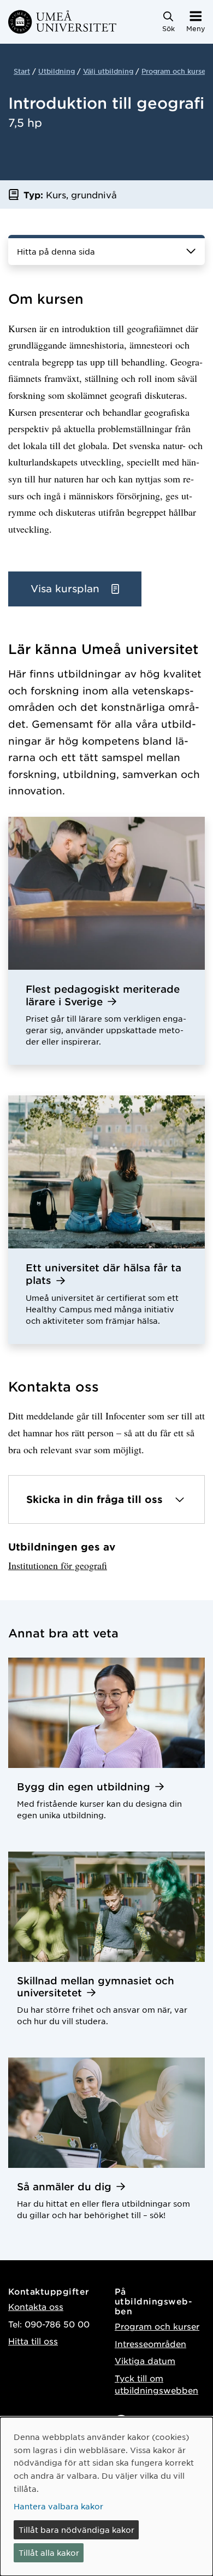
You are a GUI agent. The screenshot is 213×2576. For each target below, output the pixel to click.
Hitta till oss (33, 2341)
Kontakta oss (36, 2306)
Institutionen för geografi (58, 1565)
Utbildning (57, 71)
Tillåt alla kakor (49, 2553)
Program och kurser (175, 71)
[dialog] (106, 2497)
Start (22, 71)
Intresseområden (150, 2344)
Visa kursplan (67, 588)
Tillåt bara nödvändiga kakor (76, 2530)
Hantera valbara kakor (58, 2506)
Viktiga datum (145, 2360)
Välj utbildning (108, 71)
